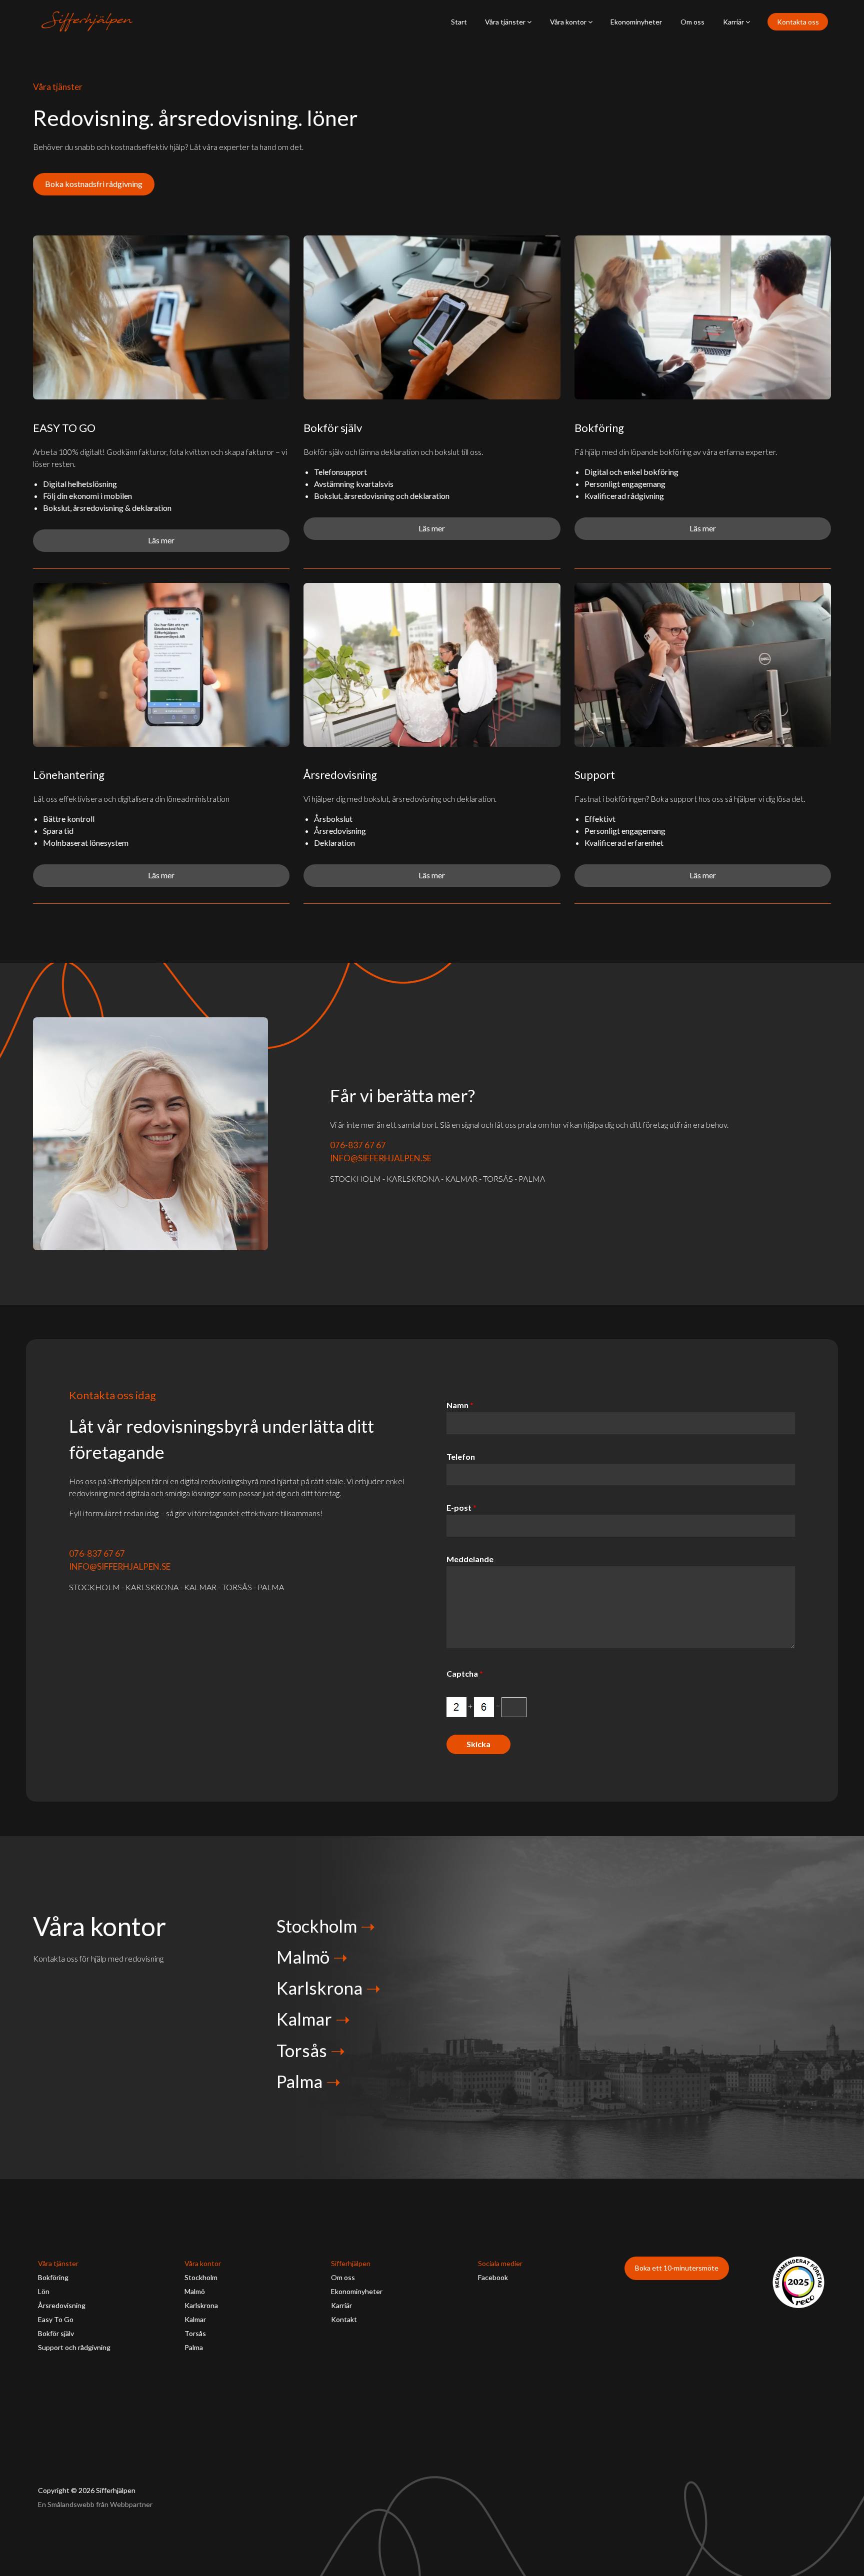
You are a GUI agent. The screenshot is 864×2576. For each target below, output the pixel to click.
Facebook (493, 2277)
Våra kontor (569, 22)
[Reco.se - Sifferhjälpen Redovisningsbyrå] (798, 2282)
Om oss (692, 22)
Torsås (302, 2050)
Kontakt (344, 2319)
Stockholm (317, 1926)
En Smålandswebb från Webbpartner (95, 2504)
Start (459, 22)
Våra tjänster (506, 22)
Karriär (734, 22)
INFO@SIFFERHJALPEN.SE (381, 1158)
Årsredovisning (62, 2305)
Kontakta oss (798, 22)
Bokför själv (56, 2333)
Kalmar (304, 2019)
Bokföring (53, 2277)
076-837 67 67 (358, 1145)
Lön (44, 2291)
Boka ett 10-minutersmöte (677, 2268)
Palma (299, 2081)
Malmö (303, 1957)
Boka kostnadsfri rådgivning (94, 184)
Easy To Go (56, 2319)
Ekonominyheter (636, 22)
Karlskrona (319, 1988)
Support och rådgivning (74, 2347)
